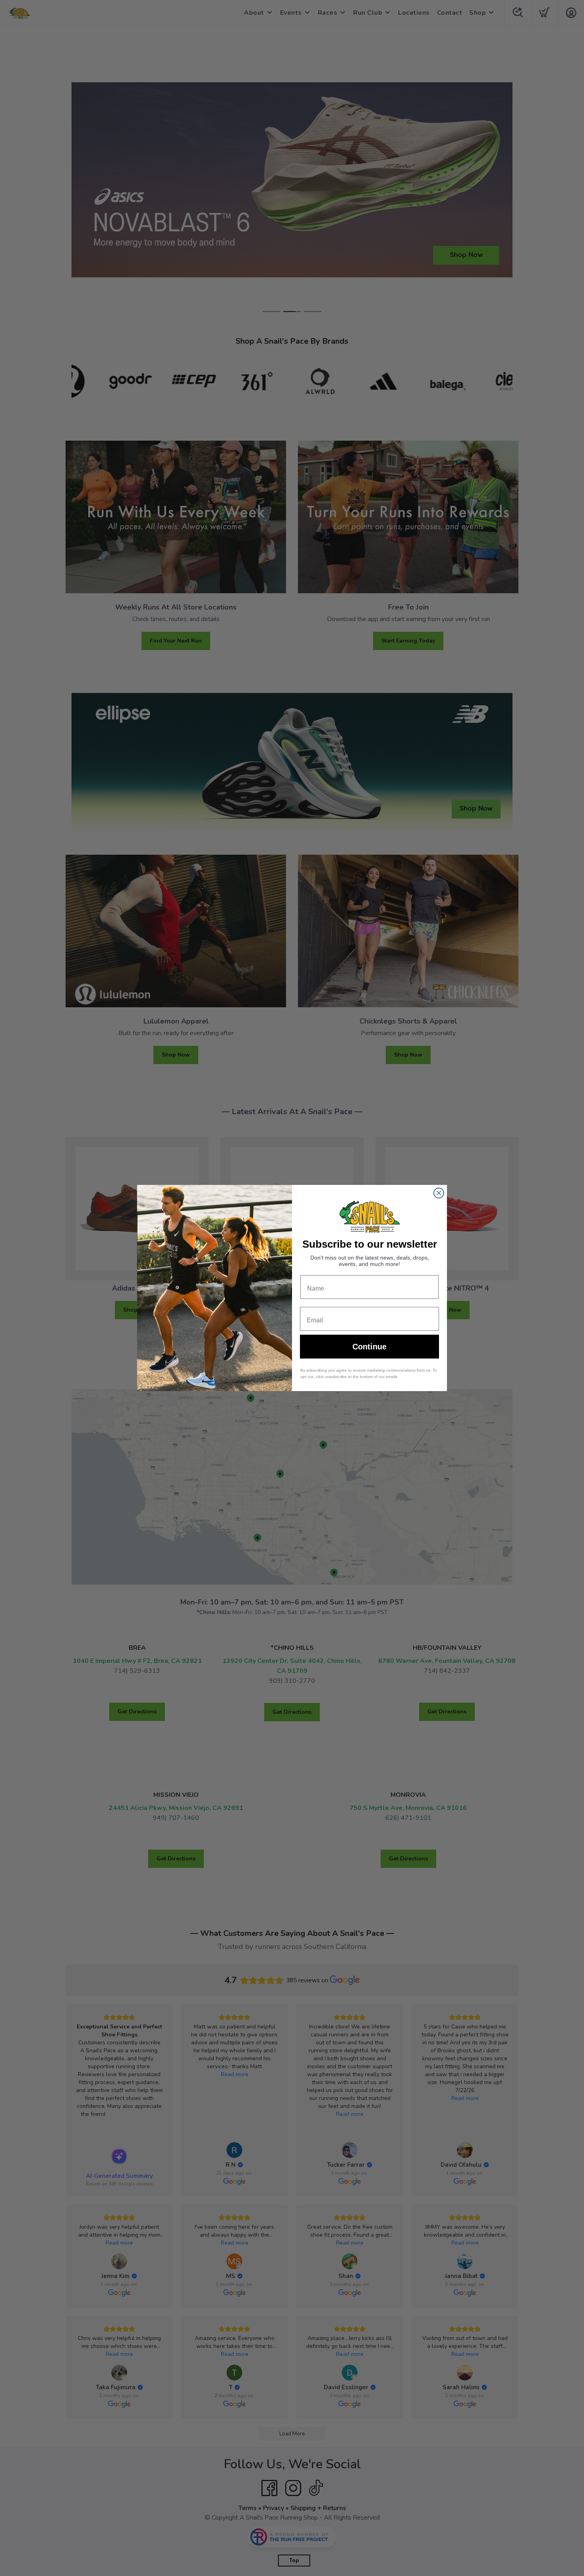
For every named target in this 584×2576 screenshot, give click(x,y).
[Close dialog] (439, 1193)
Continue (369, 1347)
